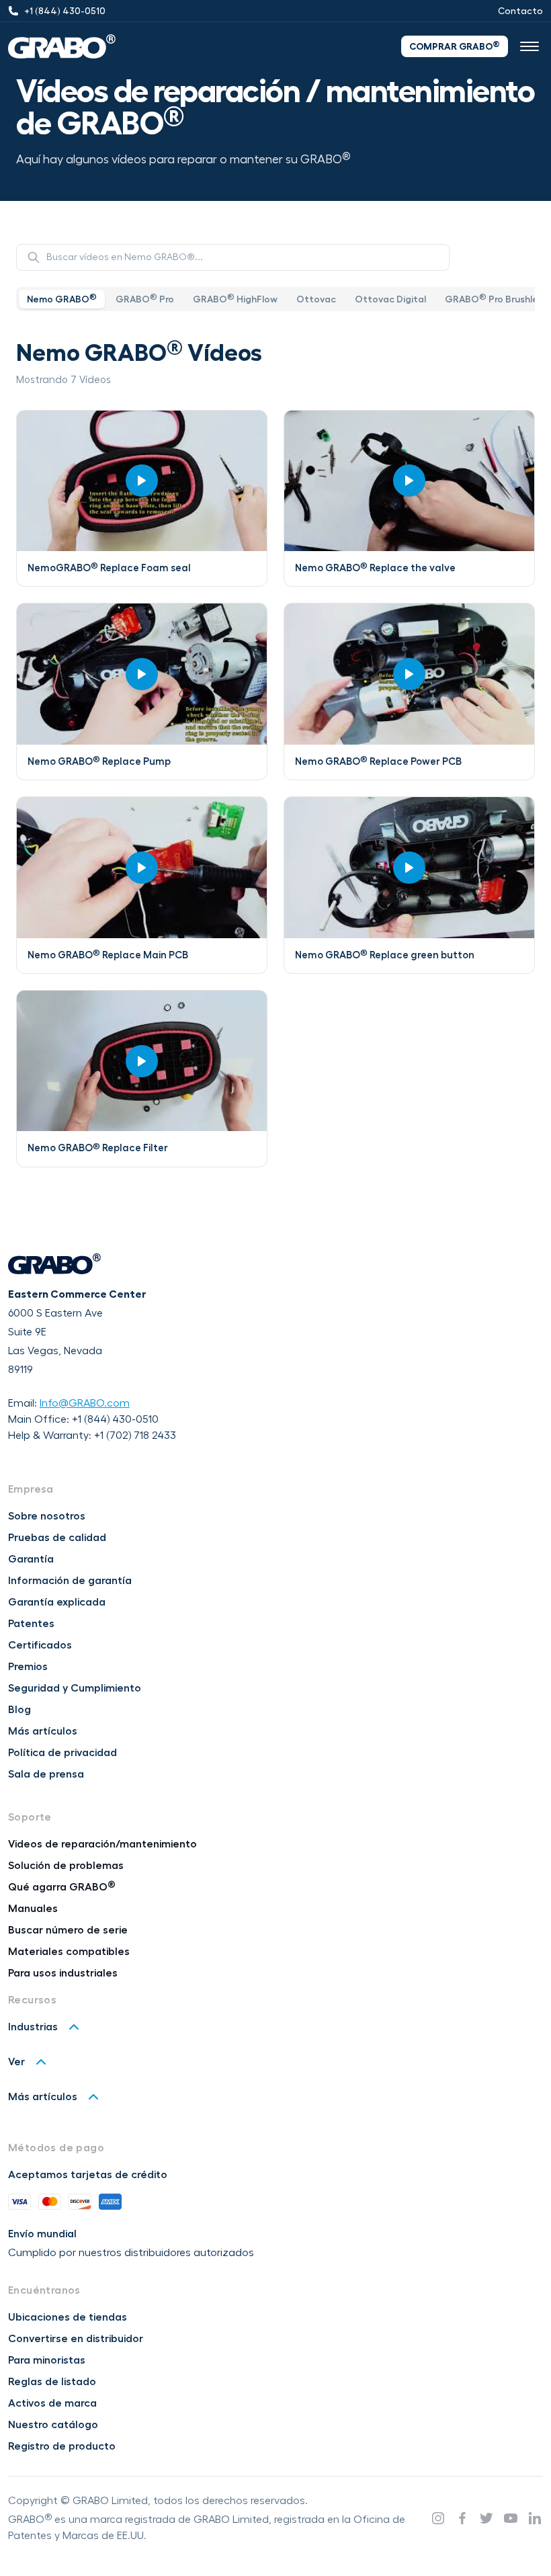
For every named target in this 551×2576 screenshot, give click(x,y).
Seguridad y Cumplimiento (75, 1688)
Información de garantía (70, 1581)
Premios (28, 1667)
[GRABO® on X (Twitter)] (486, 2518)
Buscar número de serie (68, 1930)
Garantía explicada (57, 1602)
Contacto (520, 11)
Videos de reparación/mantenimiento (102, 1844)
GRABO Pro (145, 298)
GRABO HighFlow (235, 298)
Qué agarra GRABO (62, 1887)
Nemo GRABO (62, 298)
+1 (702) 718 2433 (135, 1436)
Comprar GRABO (455, 46)
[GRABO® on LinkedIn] (535, 2518)
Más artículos (43, 1731)
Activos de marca (52, 2403)
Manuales (33, 1909)
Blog (19, 1710)
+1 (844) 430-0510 (115, 1419)
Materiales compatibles (69, 1952)
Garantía (31, 1559)
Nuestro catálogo (53, 2425)
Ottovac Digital (390, 299)
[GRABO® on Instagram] (438, 2518)
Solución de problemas (66, 1866)
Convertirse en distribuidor (76, 2339)
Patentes (31, 1624)
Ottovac (316, 299)
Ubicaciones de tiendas (68, 2317)
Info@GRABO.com (85, 1403)
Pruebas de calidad (57, 1538)
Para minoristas (47, 2360)
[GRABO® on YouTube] (511, 2518)
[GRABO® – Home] (62, 46)
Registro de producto (62, 2446)
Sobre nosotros (47, 1516)
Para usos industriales (63, 1973)
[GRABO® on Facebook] (462, 2518)
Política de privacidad (62, 1753)
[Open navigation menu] (529, 46)
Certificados (40, 1645)
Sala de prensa (46, 1774)
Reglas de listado (52, 2382)
